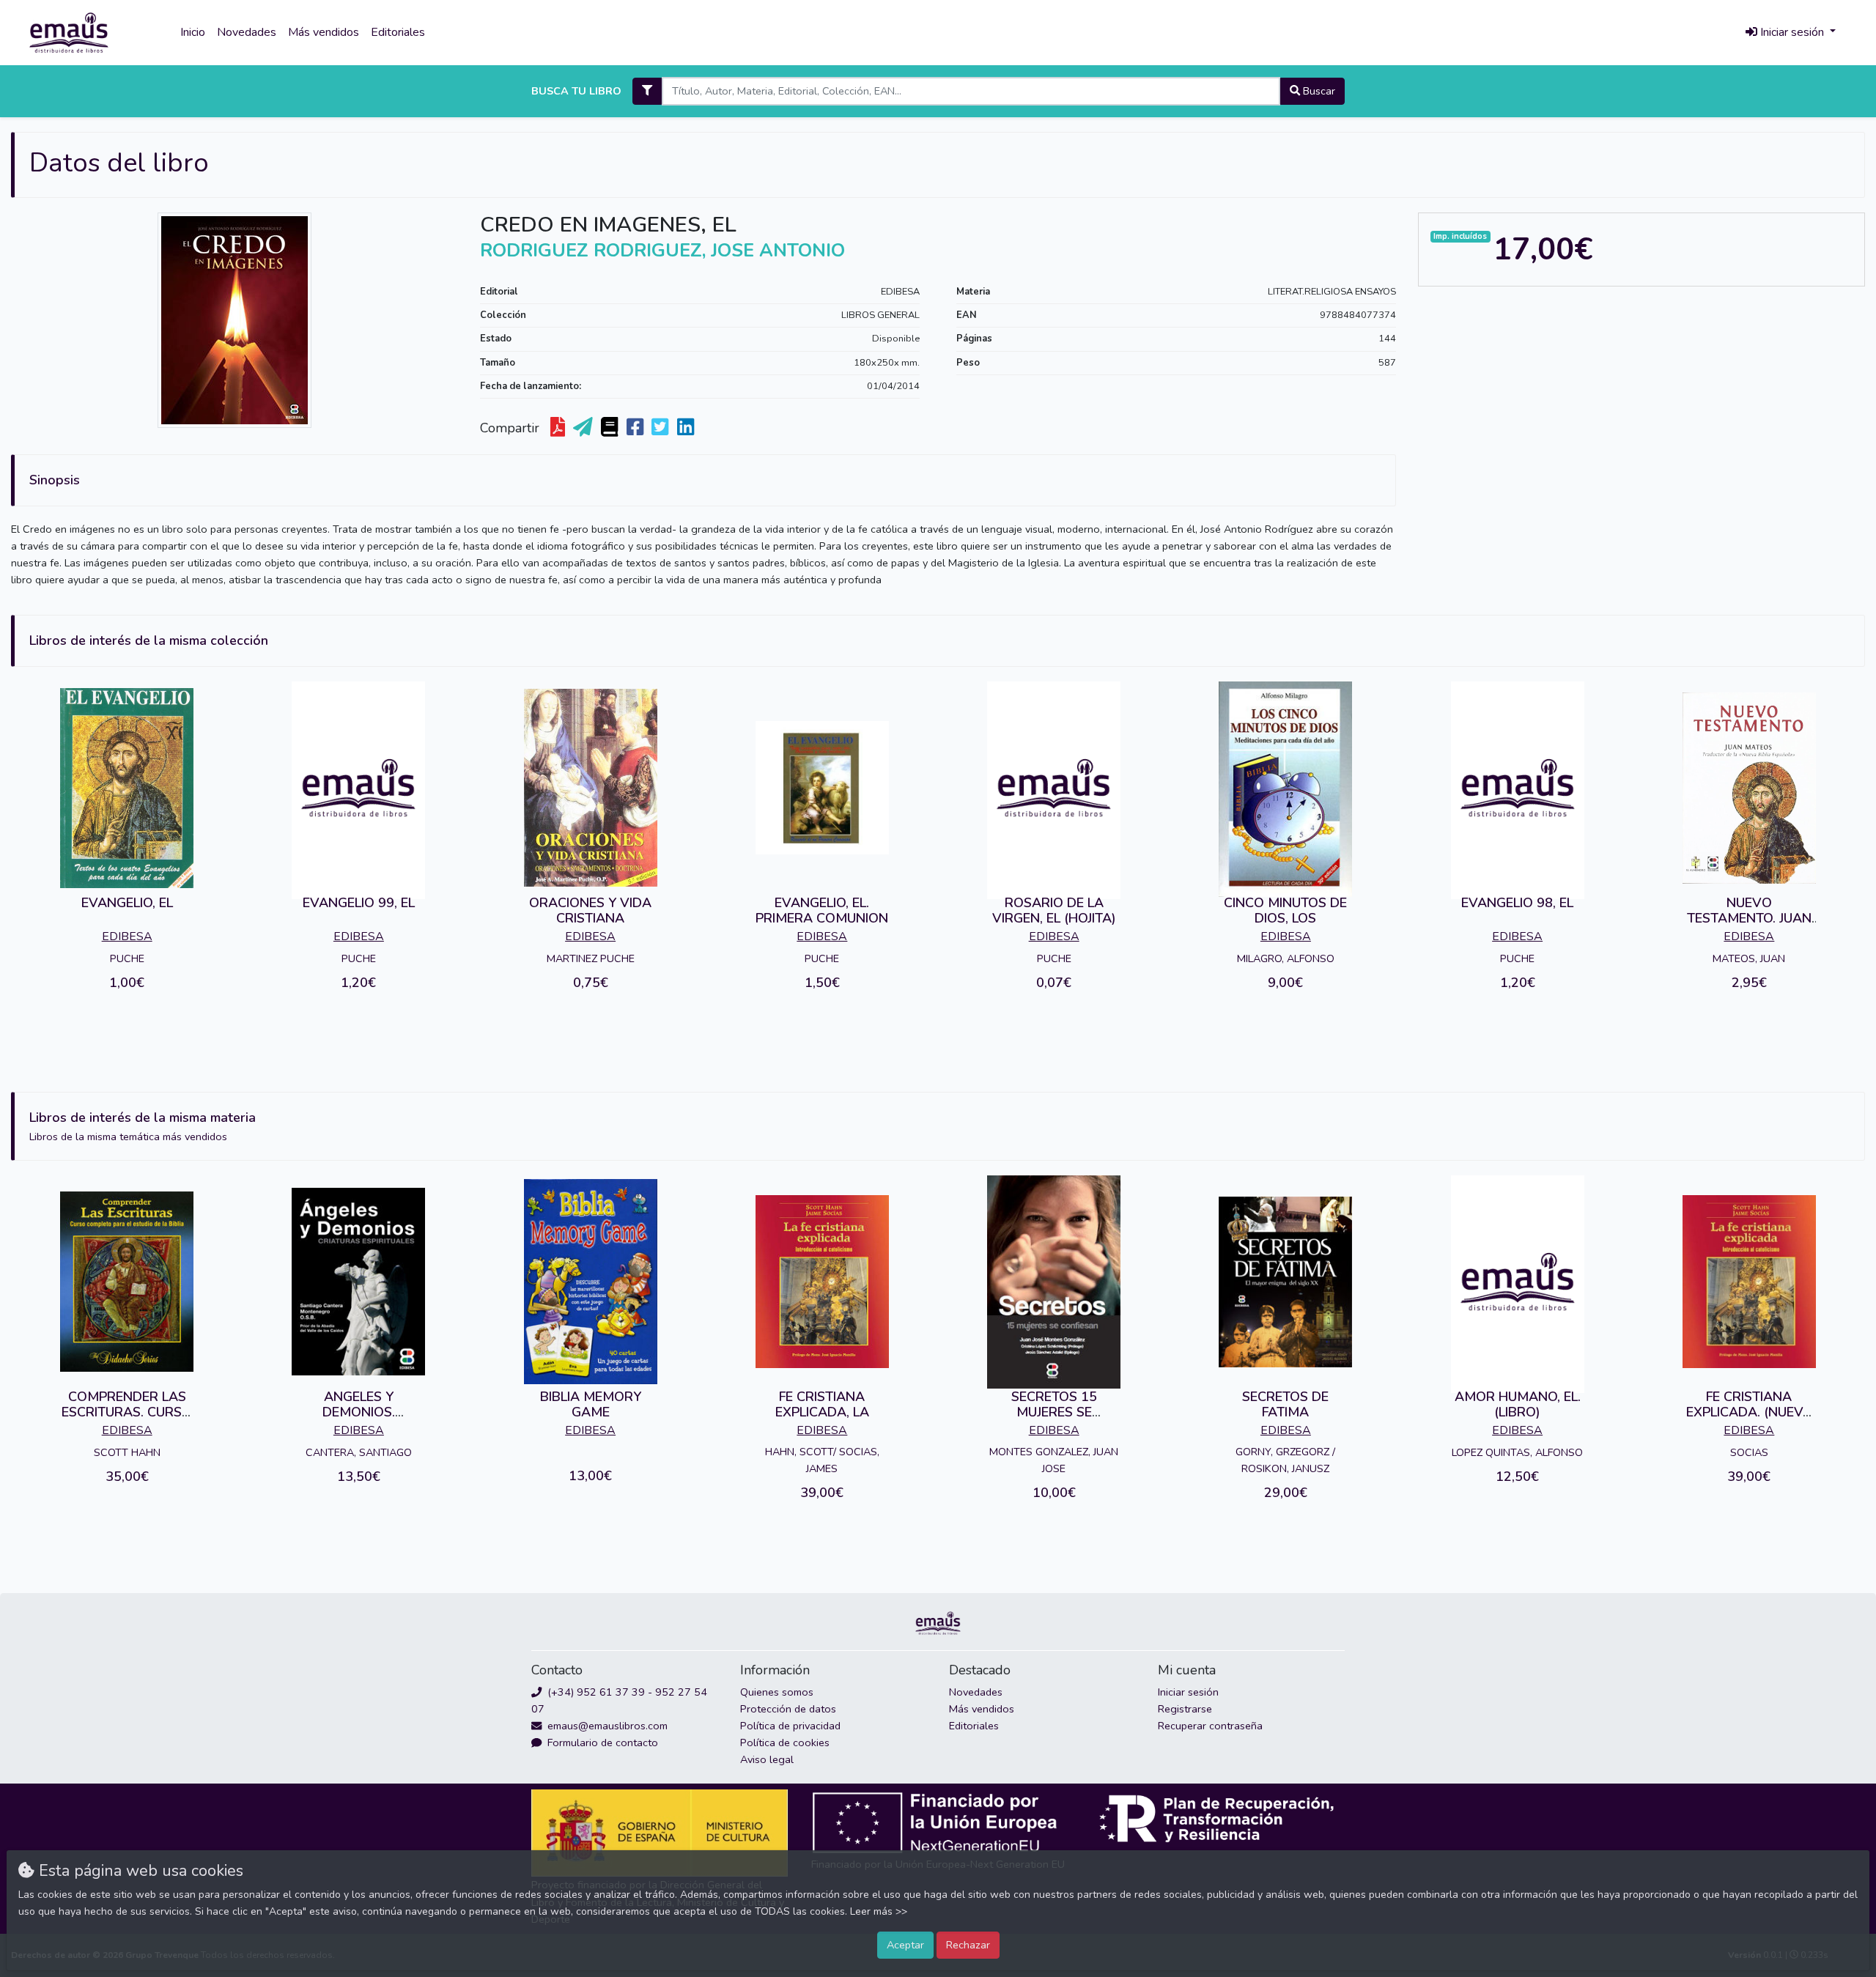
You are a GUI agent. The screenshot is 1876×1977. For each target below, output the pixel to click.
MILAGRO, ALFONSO (1286, 958)
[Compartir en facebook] (636, 428)
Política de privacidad (790, 1726)
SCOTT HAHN (127, 1452)
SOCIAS (1749, 1452)
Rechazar (968, 1945)
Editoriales (398, 32)
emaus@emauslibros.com (606, 1726)
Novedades (247, 32)
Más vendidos (324, 32)
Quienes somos (777, 1692)
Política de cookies (785, 1743)
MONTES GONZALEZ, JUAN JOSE (1054, 1460)
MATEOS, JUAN (1749, 958)
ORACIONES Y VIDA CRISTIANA (590, 911)
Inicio (193, 32)
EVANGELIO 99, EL (359, 903)
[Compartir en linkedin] (687, 428)
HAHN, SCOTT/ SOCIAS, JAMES (822, 1460)
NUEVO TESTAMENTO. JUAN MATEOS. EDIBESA (1749, 919)
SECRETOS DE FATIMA (1285, 1405)
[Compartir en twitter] (661, 428)
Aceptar (905, 1945)
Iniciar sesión (1188, 1692)
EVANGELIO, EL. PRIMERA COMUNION (822, 911)
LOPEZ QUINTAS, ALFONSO (1517, 1452)
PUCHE (127, 958)
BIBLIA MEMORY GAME (591, 1405)
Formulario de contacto (601, 1743)
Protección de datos (788, 1709)
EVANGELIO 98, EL (1517, 903)
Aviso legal (767, 1759)
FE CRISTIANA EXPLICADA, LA (822, 1405)
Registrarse (1185, 1709)
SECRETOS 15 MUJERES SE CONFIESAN (1054, 1412)
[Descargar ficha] (559, 428)
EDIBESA (900, 292)
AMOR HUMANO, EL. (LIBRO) (1518, 1405)
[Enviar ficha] (584, 428)
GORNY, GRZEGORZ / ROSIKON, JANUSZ (1285, 1460)
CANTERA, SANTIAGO (359, 1452)
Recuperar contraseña (1210, 1726)
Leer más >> (879, 1911)
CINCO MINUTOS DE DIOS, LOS (1285, 911)
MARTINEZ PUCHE (591, 958)
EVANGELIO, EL (127, 903)
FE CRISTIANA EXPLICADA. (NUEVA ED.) (1749, 1412)
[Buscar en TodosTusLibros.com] (611, 428)
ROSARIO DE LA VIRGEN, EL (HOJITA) (1054, 911)
